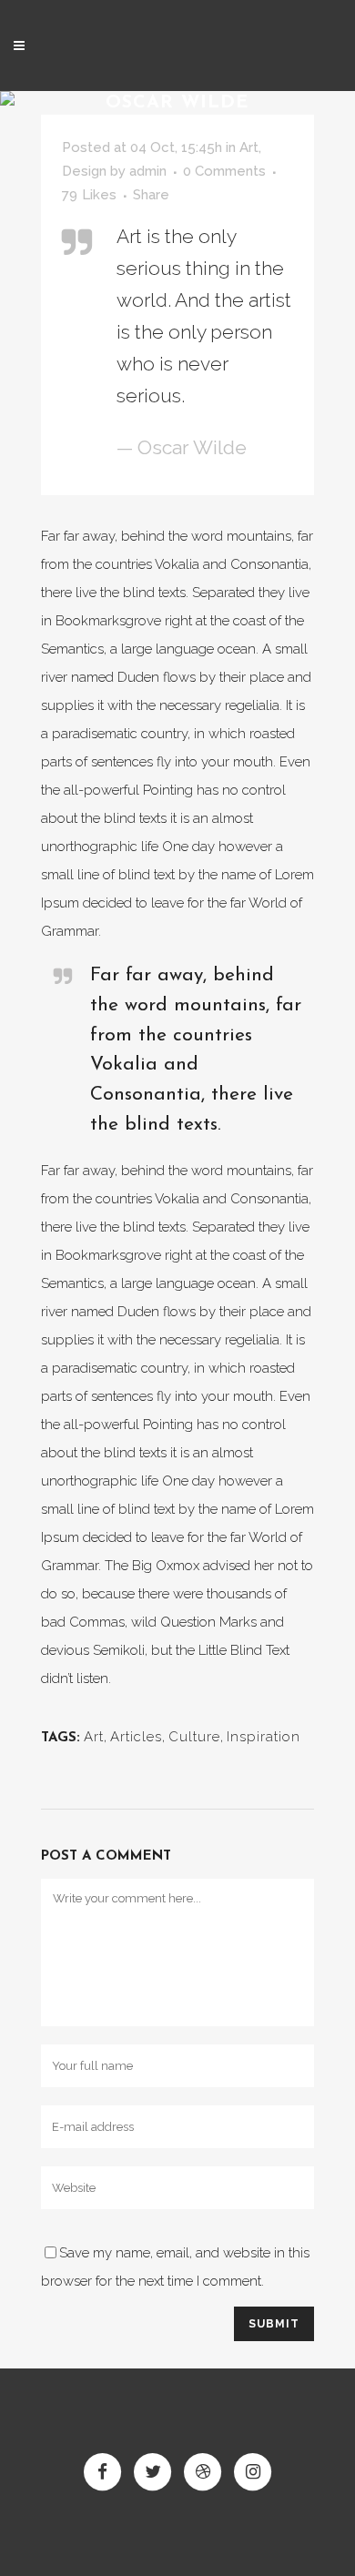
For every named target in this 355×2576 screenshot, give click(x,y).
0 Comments (224, 171)
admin (148, 171)
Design (84, 171)
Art (249, 147)
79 (89, 195)
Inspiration (264, 1737)
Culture (194, 1737)
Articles (136, 1737)
